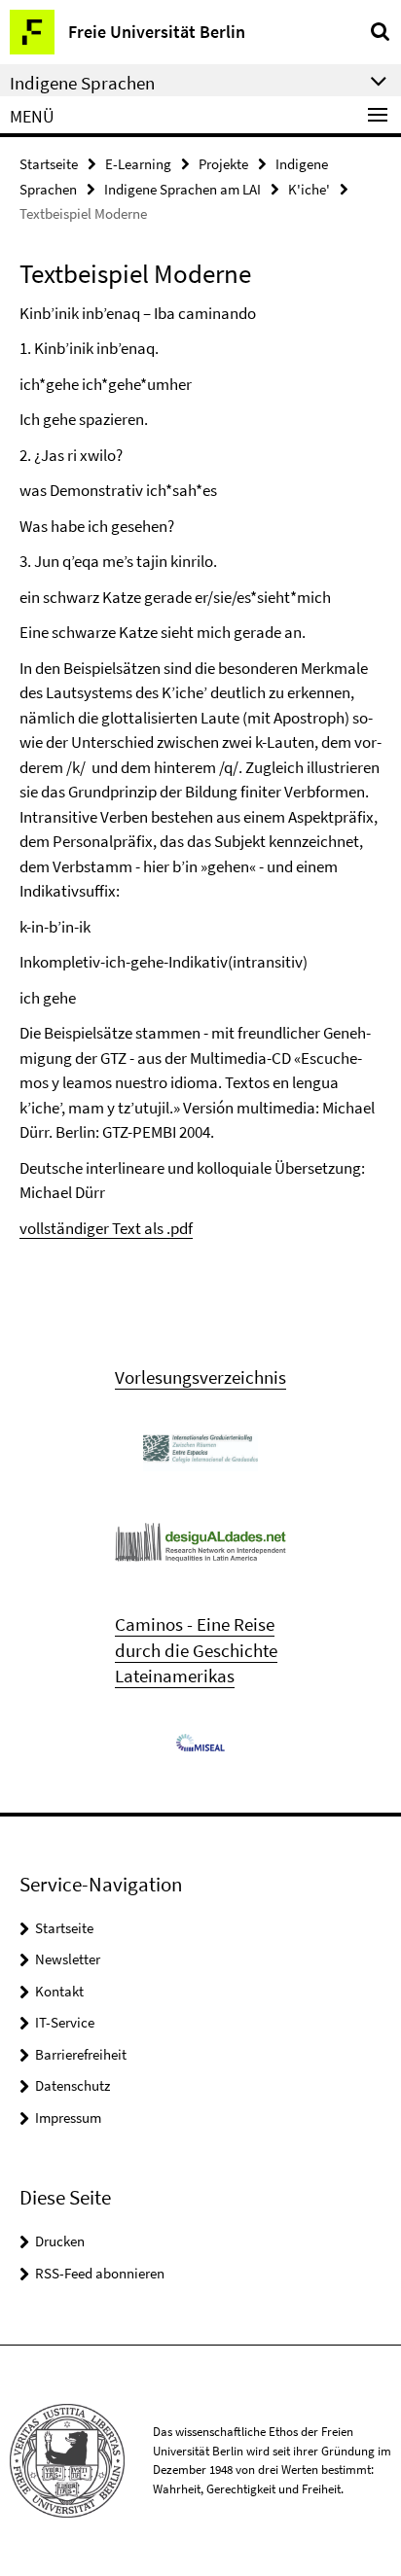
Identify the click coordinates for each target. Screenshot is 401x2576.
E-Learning (138, 164)
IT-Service (65, 2022)
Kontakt (59, 1991)
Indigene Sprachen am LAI (182, 189)
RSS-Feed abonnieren (100, 2273)
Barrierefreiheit (81, 2054)
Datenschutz (73, 2085)
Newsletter (68, 1959)
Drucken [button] (60, 2241)
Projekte (223, 164)
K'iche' (309, 189)
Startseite (49, 164)
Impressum (68, 2117)
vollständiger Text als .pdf (106, 1228)
